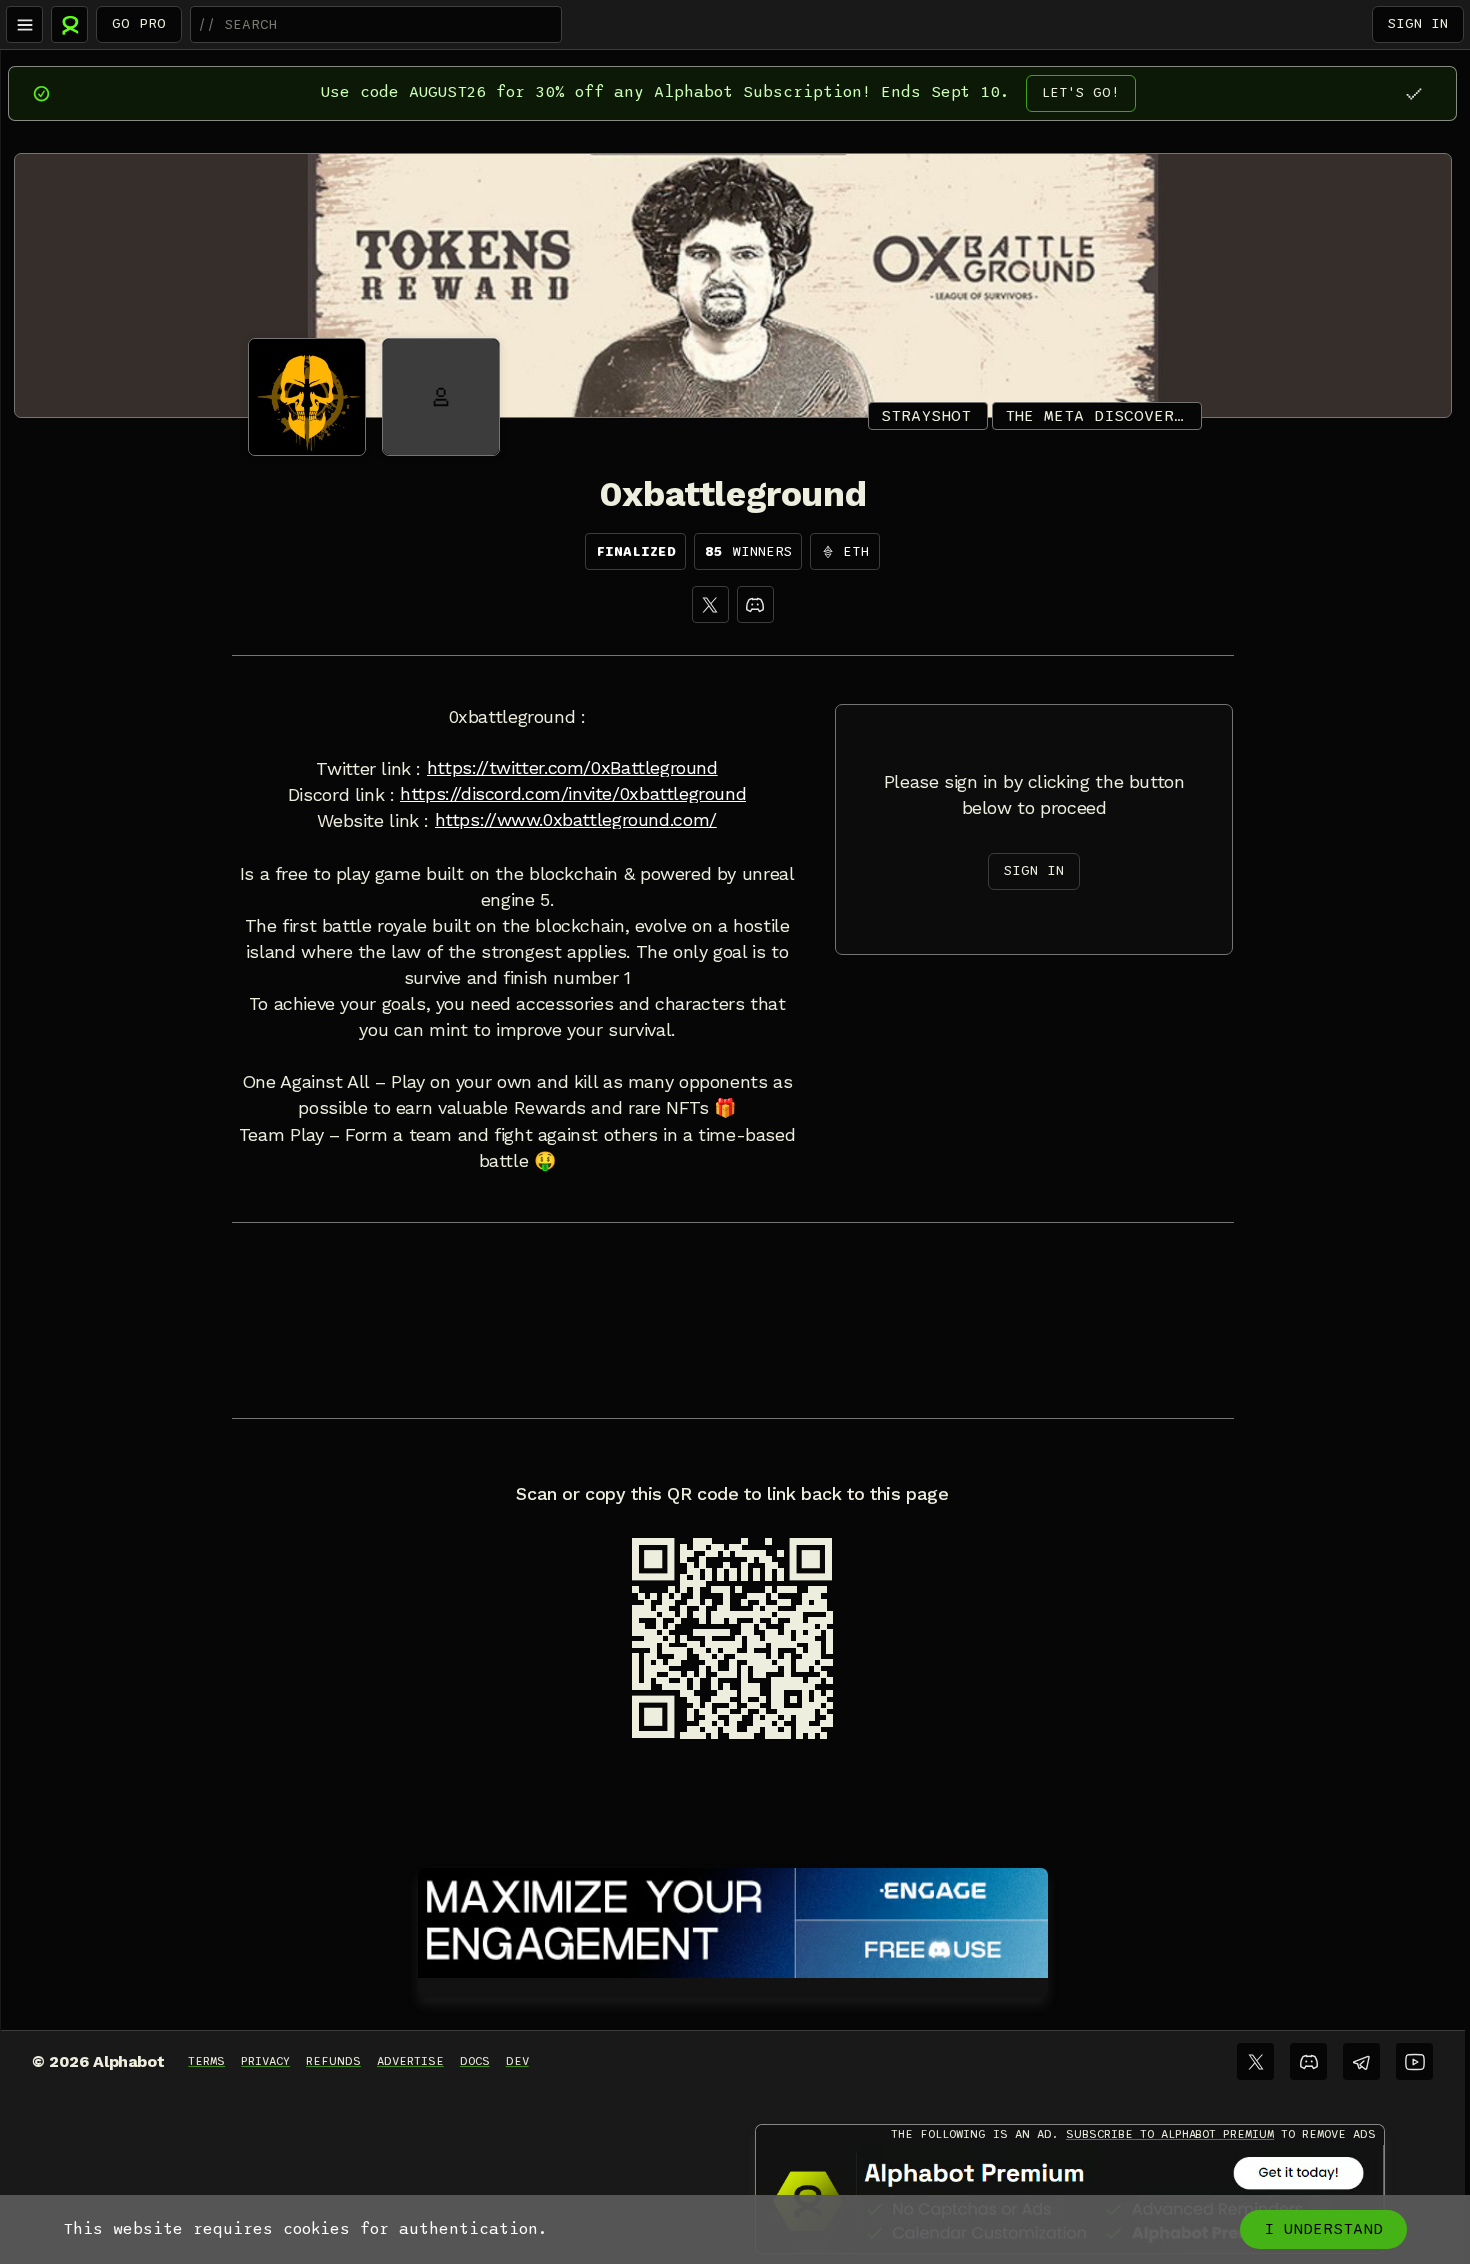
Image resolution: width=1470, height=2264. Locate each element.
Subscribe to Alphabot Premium (1170, 2134)
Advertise (410, 2061)
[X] (710, 604)
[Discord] (755, 604)
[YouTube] (1414, 2061)
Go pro (139, 23)
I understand (1323, 2229)
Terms (206, 2061)
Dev (517, 2061)
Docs (475, 2061)
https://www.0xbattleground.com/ (576, 820)
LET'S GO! (1081, 92)
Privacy (265, 2061)
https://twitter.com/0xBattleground (572, 768)
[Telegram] (1361, 2061)
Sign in (1418, 23)
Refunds (333, 2061)
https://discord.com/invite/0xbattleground (573, 794)
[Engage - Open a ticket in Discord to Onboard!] (733, 1919)
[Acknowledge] (1413, 93)
